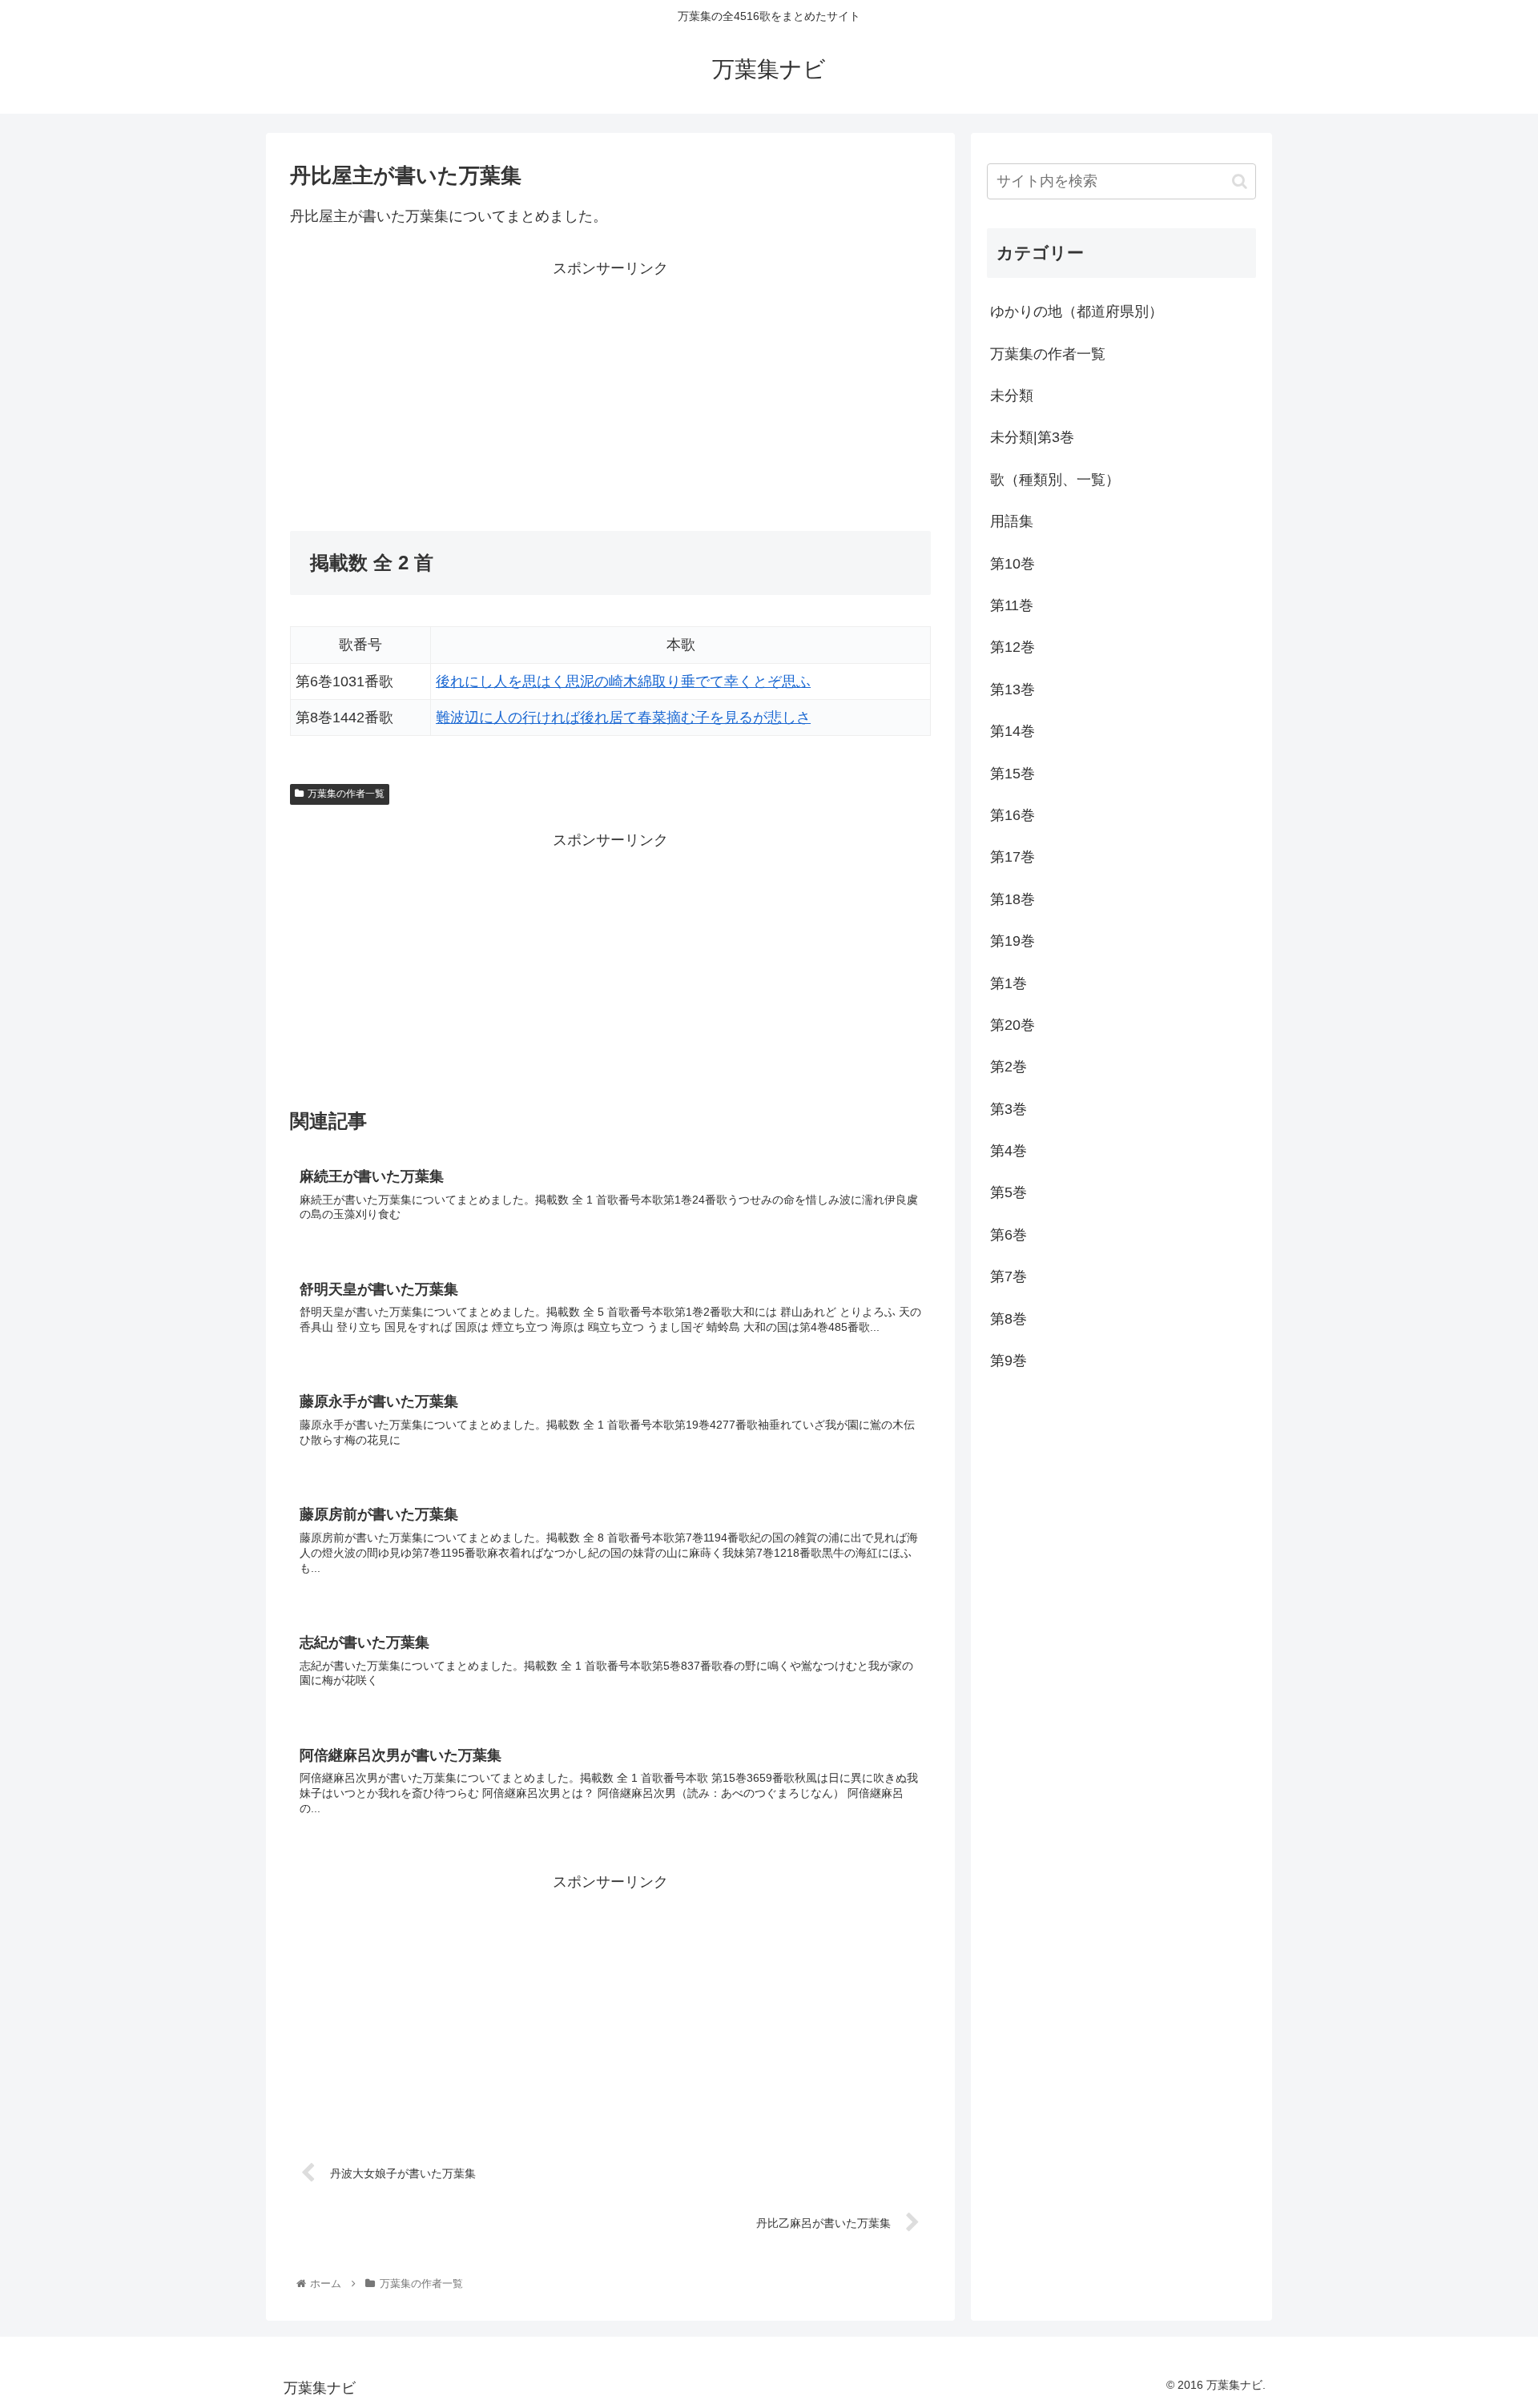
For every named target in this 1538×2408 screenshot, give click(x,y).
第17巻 (1013, 857)
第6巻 (1009, 1235)
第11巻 (1012, 605)
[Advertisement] (450, 393)
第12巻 (1013, 647)
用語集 (1012, 521)
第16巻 (1013, 815)
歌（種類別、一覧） (1055, 480)
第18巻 (1013, 899)
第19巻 (1013, 941)
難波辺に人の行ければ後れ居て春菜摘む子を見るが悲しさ (623, 718)
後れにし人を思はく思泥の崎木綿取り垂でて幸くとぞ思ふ (623, 681)
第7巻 (1009, 1276)
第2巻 (1009, 1067)
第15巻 (1013, 774)
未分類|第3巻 (1032, 437)
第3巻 (1009, 1109)
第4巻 (1009, 1151)
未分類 (1012, 396)
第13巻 (1013, 689)
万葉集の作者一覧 (346, 794)
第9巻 (1009, 1361)
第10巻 (1013, 564)
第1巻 (1009, 983)
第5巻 (1009, 1192)
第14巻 (1013, 731)
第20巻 (1013, 1025)
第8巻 (1009, 1319)
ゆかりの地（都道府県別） (1077, 312)
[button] (1240, 181)
